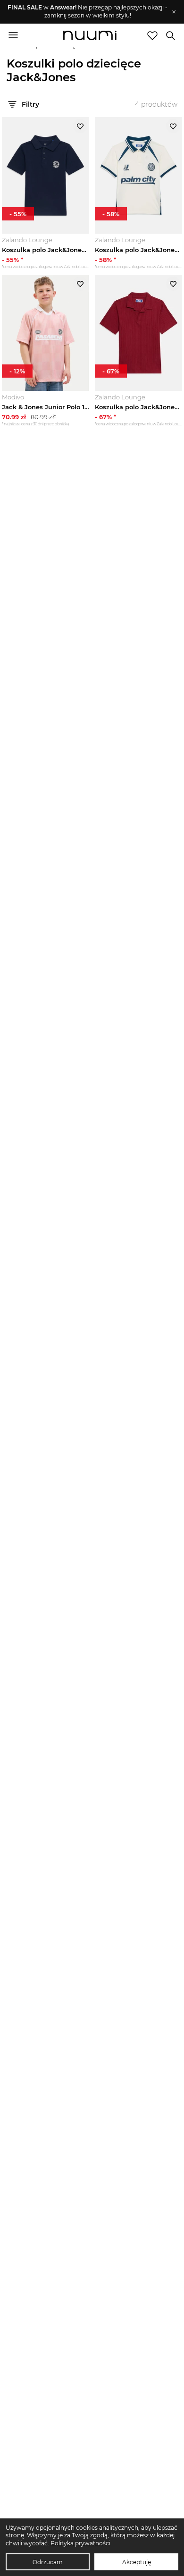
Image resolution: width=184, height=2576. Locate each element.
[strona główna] (90, 36)
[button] (88, 12)
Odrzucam (48, 2562)
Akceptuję (137, 2562)
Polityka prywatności (80, 2543)
